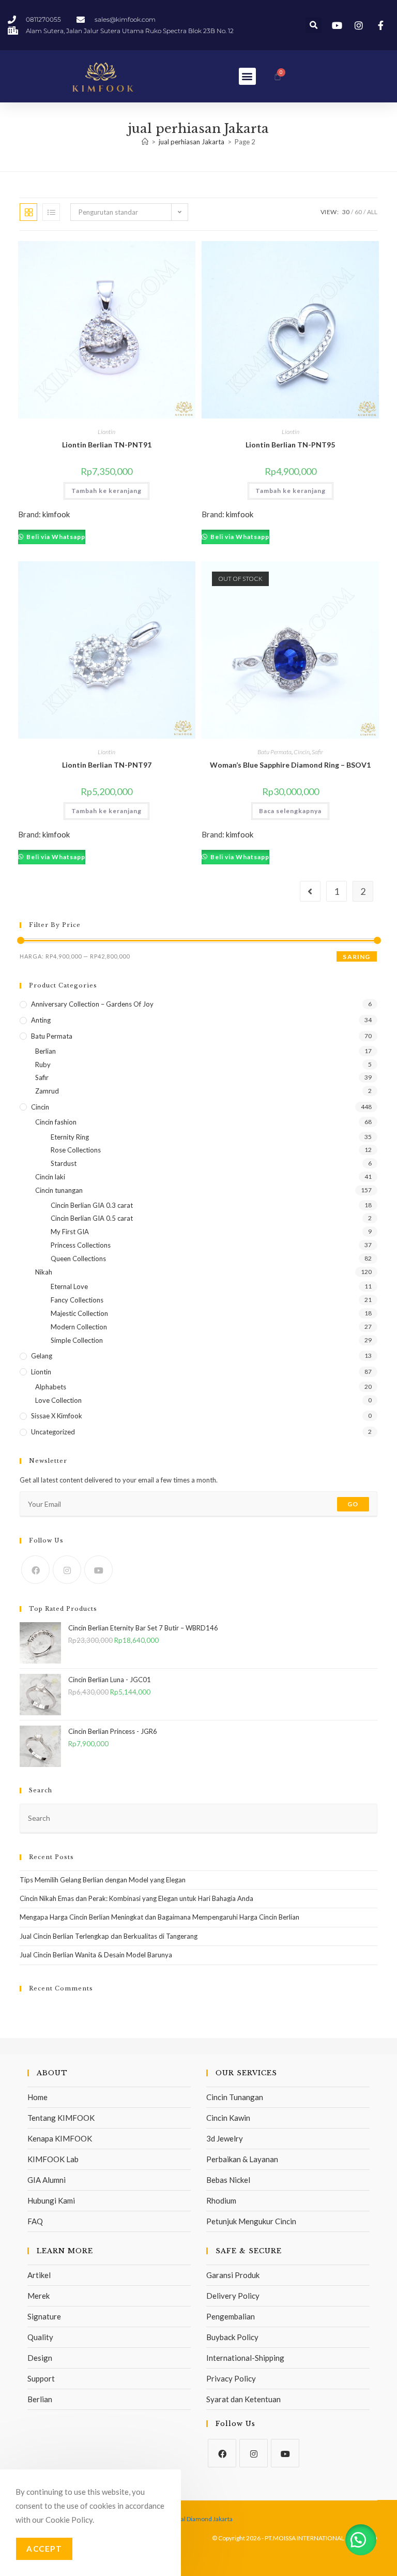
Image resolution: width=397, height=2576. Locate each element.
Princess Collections (81, 1245)
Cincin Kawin (228, 2118)
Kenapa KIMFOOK (60, 2138)
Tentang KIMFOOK (61, 2118)
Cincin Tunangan (235, 2097)
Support (41, 2378)
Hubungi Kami (51, 2200)
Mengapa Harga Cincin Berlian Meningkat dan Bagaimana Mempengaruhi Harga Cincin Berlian (159, 1917)
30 (346, 212)
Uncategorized (53, 1432)
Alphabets (51, 1387)
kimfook (56, 514)
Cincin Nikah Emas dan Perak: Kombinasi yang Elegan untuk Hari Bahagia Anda (136, 1898)
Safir (317, 752)
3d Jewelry (225, 2138)
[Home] (145, 142)
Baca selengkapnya (290, 811)
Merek (39, 2296)
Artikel (39, 2275)
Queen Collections (78, 1259)
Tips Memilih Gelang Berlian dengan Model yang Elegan (103, 1880)
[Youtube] (98, 1570)
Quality (40, 2337)
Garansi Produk (233, 2275)
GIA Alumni (47, 2180)
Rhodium (221, 2200)
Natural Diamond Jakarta (199, 2519)
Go (353, 1504)
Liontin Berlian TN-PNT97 (107, 765)
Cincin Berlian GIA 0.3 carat (92, 1205)
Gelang (42, 1356)
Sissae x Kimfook (57, 1416)
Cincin (302, 752)
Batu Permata (274, 752)
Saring (356, 957)
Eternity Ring (70, 1137)
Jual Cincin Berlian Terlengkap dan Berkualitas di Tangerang (109, 1936)
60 (358, 212)
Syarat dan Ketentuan (243, 2399)
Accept (44, 2549)
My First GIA (70, 1232)
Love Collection (58, 1400)
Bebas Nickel (228, 2180)
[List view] (51, 212)
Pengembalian (231, 2316)
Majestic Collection (79, 1313)
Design (40, 2358)
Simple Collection (77, 1340)
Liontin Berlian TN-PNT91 (107, 445)
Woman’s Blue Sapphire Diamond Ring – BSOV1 (290, 765)
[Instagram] (67, 1570)
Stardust (64, 1163)
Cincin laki (50, 1177)
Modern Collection (79, 1327)
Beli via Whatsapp (55, 537)
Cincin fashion (56, 1122)
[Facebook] (35, 1570)
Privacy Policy (231, 2378)
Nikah (44, 1272)
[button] (314, 25)
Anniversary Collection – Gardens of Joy (92, 1004)
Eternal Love (69, 1286)
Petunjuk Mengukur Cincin (251, 2221)
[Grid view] (28, 212)
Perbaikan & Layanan (242, 2159)
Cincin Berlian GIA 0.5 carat (92, 1218)
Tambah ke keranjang (106, 491)
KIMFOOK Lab (53, 2159)
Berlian (45, 1051)
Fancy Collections (77, 1300)
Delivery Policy (233, 2296)
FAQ (35, 2221)
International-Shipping (245, 2358)
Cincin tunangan (59, 1190)
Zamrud (47, 1091)
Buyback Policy (232, 2337)
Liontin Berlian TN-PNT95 (290, 445)
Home (37, 2097)
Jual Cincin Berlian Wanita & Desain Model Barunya (96, 1955)
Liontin (106, 432)
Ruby (43, 1065)
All (372, 212)
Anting (41, 1020)
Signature (44, 2316)
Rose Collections (76, 1150)
